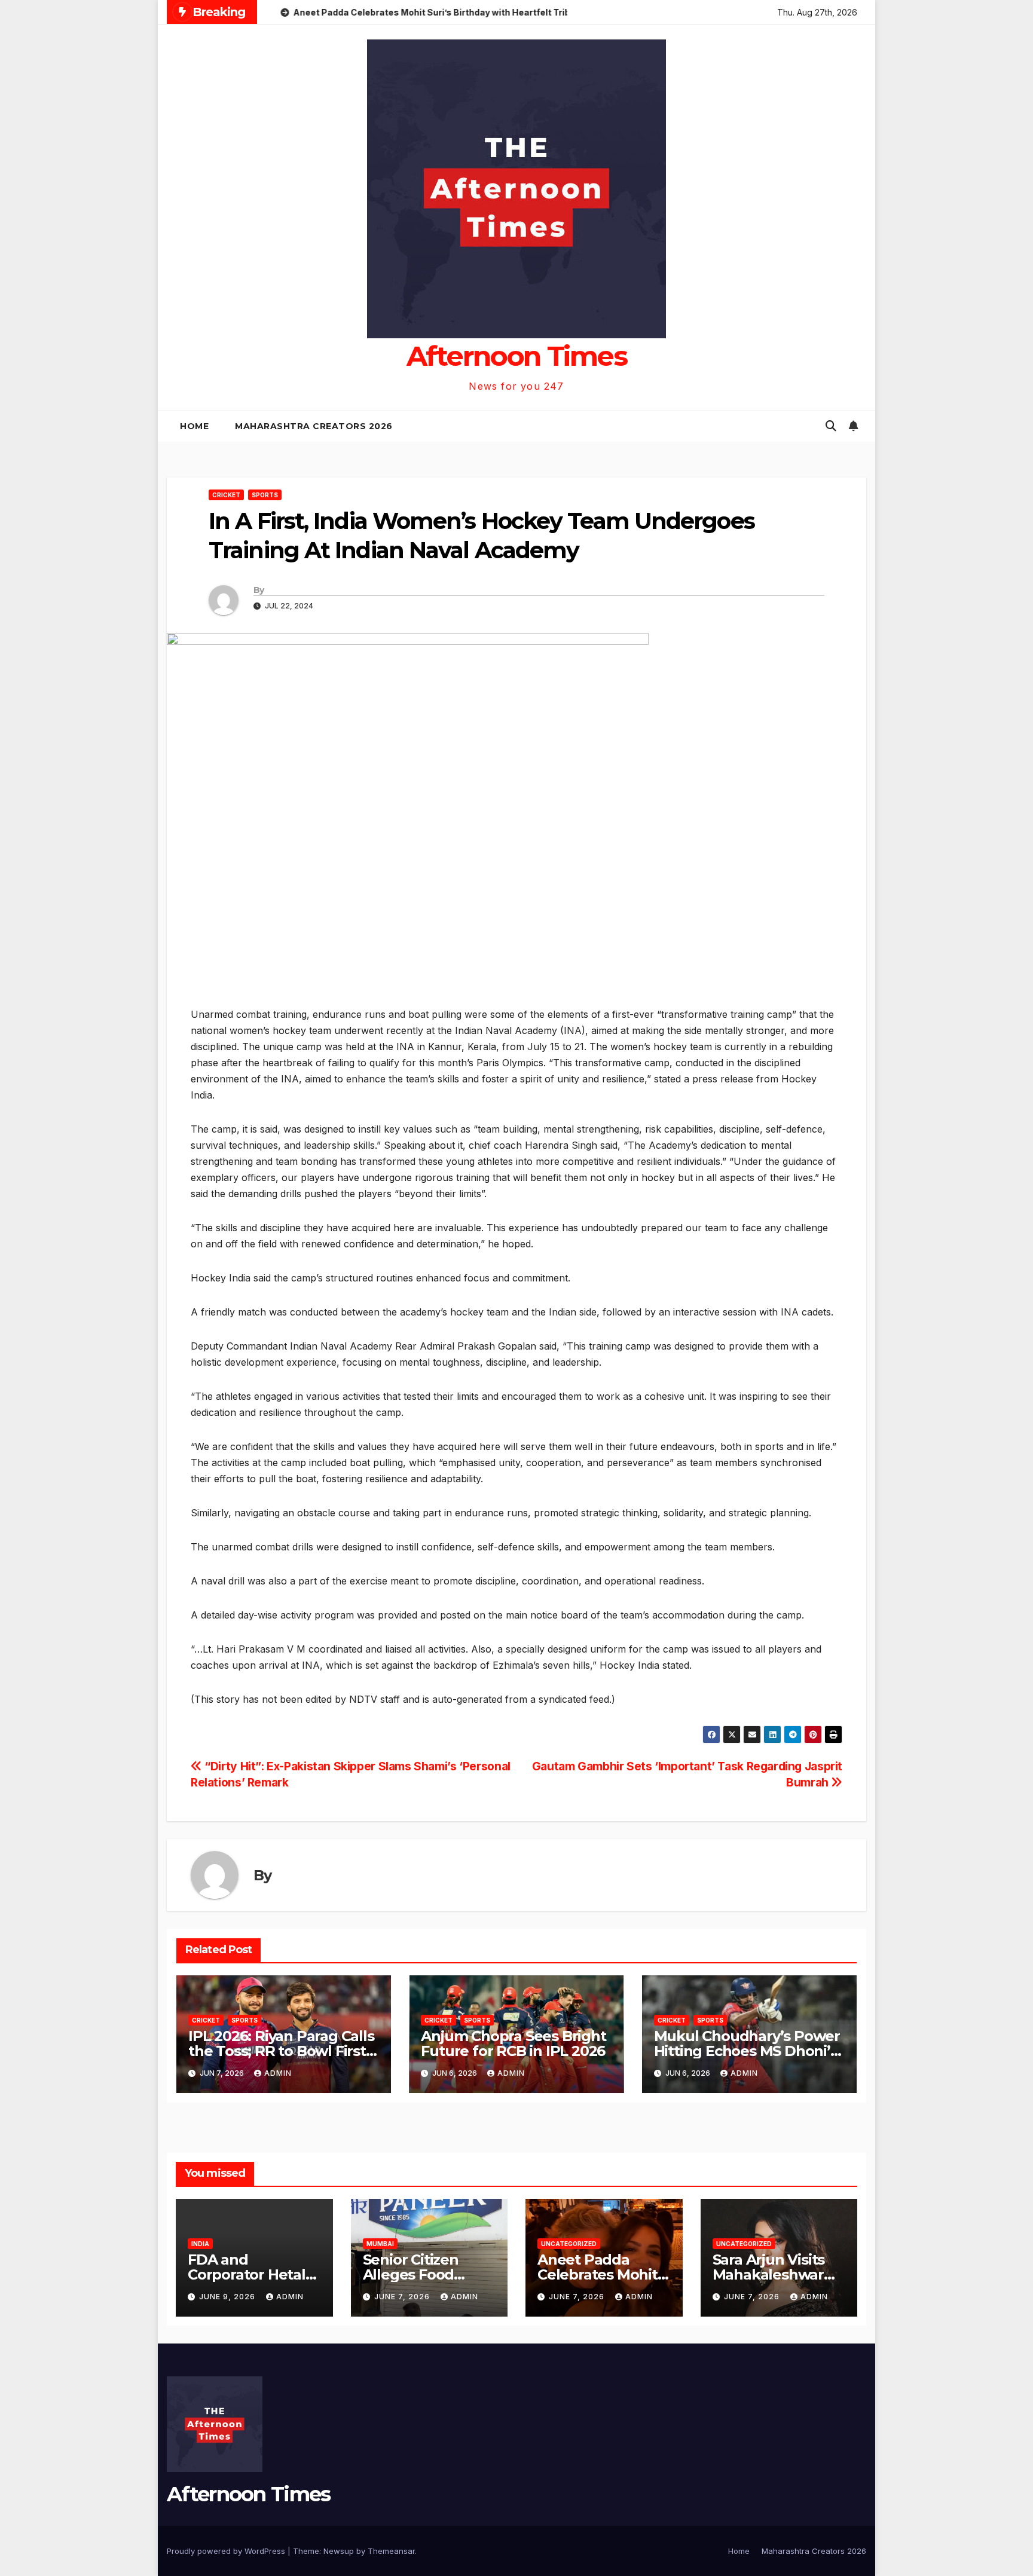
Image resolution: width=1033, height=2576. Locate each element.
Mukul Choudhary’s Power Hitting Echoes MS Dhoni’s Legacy (747, 2051)
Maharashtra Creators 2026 (314, 426)
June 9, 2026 (228, 2297)
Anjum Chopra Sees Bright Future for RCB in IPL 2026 (513, 2043)
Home (194, 426)
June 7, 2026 (403, 2297)
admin (278, 2073)
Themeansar (391, 2551)
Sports (265, 495)
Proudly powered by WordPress (227, 2551)
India (200, 2244)
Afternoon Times (517, 356)
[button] (831, 426)
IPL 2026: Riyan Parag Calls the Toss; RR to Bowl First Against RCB (281, 2051)
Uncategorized (569, 2244)
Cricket (226, 495)
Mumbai (380, 2244)
